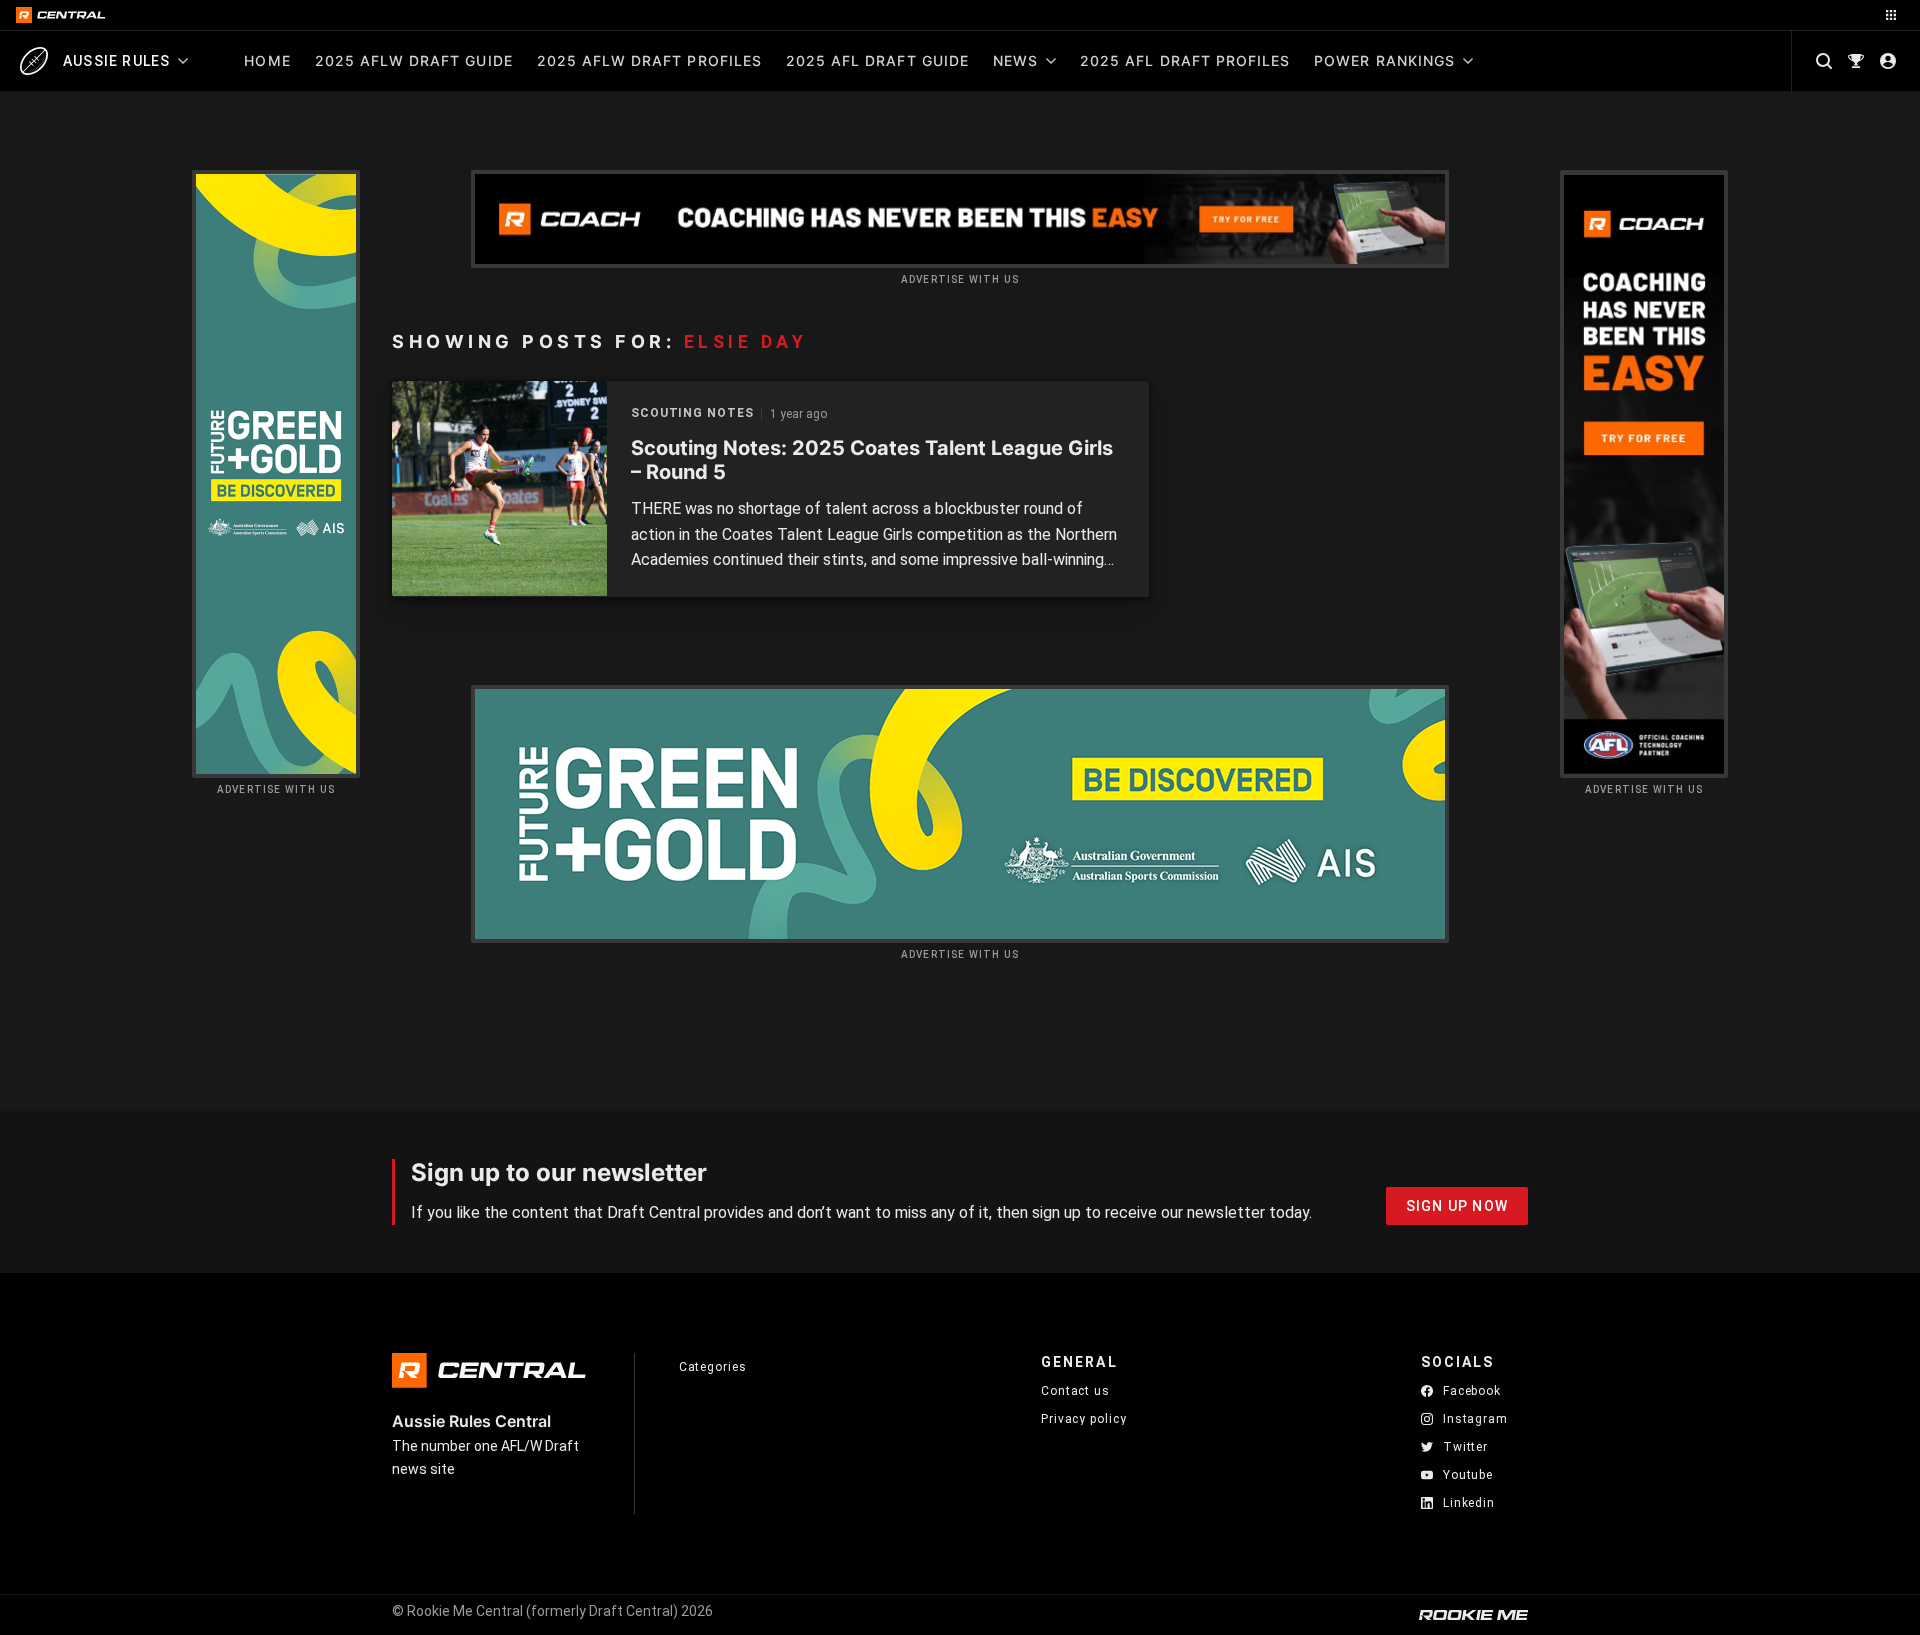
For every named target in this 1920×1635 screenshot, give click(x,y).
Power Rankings (1384, 60)
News (1015, 60)
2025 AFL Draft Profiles (1185, 60)
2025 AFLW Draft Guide (414, 60)
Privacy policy (1084, 1418)
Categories (713, 1367)
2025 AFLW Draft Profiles (649, 60)
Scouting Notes (692, 413)
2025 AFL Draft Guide (877, 60)
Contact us (1075, 1391)
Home (267, 60)
